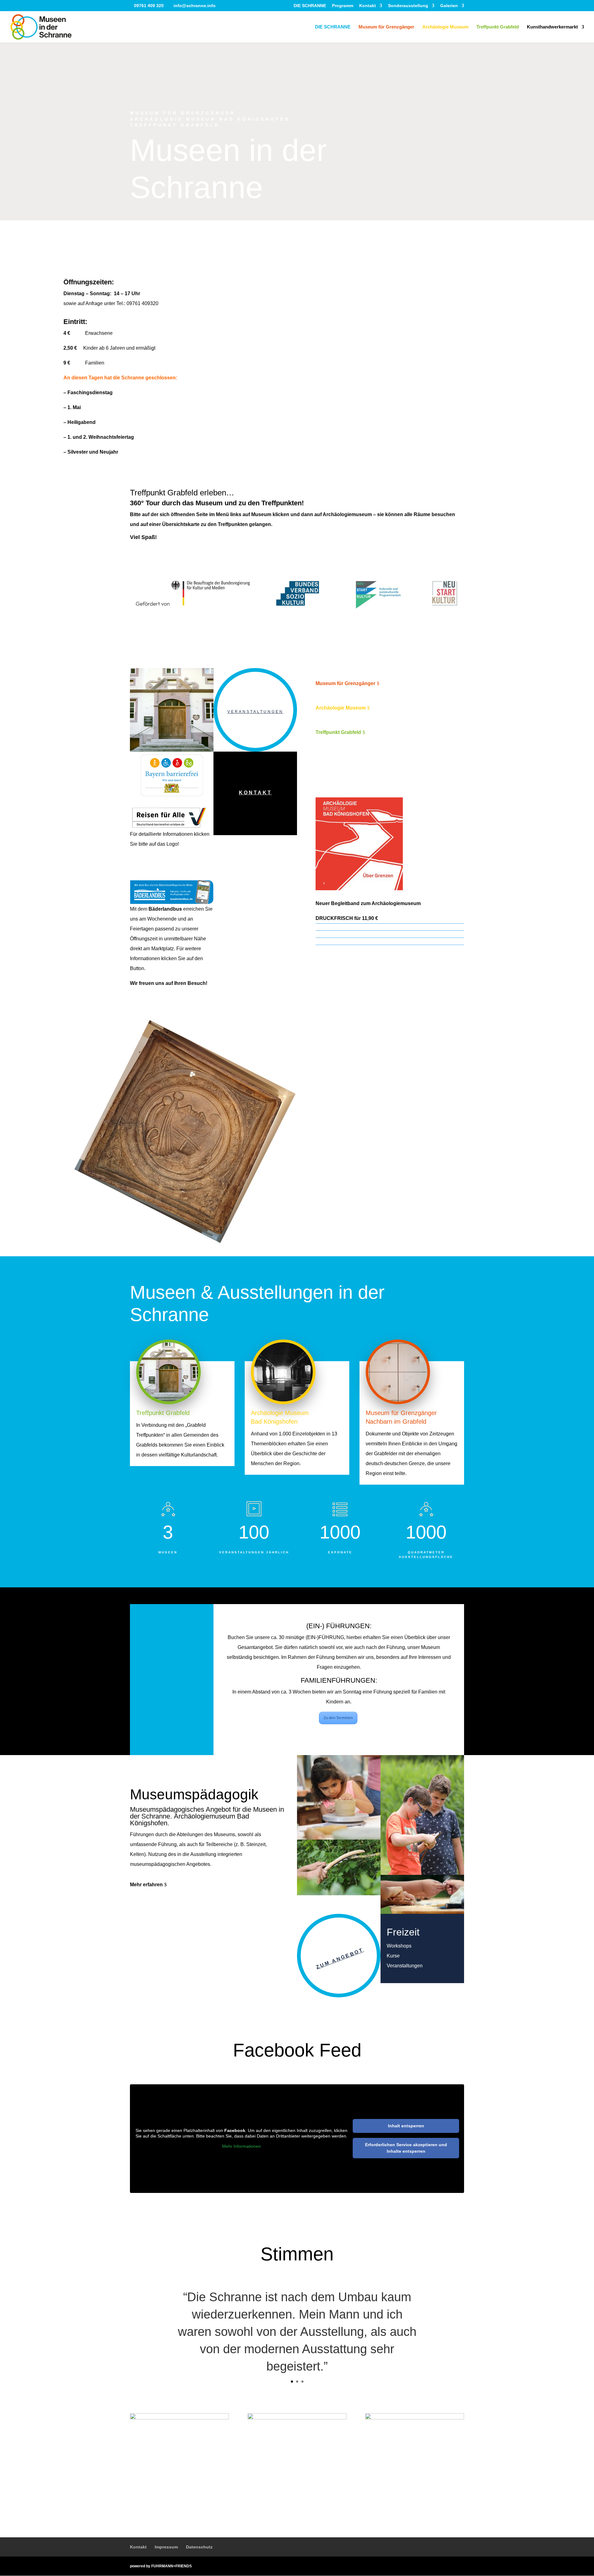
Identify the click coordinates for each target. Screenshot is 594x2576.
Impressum (166, 2547)
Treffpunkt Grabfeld (498, 27)
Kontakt (368, 6)
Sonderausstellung (408, 6)
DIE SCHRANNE (310, 6)
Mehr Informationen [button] (241, 2146)
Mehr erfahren (146, 1885)
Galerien (449, 6)
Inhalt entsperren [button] (406, 2126)
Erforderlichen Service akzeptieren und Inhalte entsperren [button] (406, 2148)
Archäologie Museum (445, 27)
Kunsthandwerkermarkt (552, 27)
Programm (343, 6)
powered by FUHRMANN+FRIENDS (161, 2566)
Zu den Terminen (338, 1718)
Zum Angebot (340, 1958)
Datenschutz (199, 2547)
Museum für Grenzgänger (386, 27)
